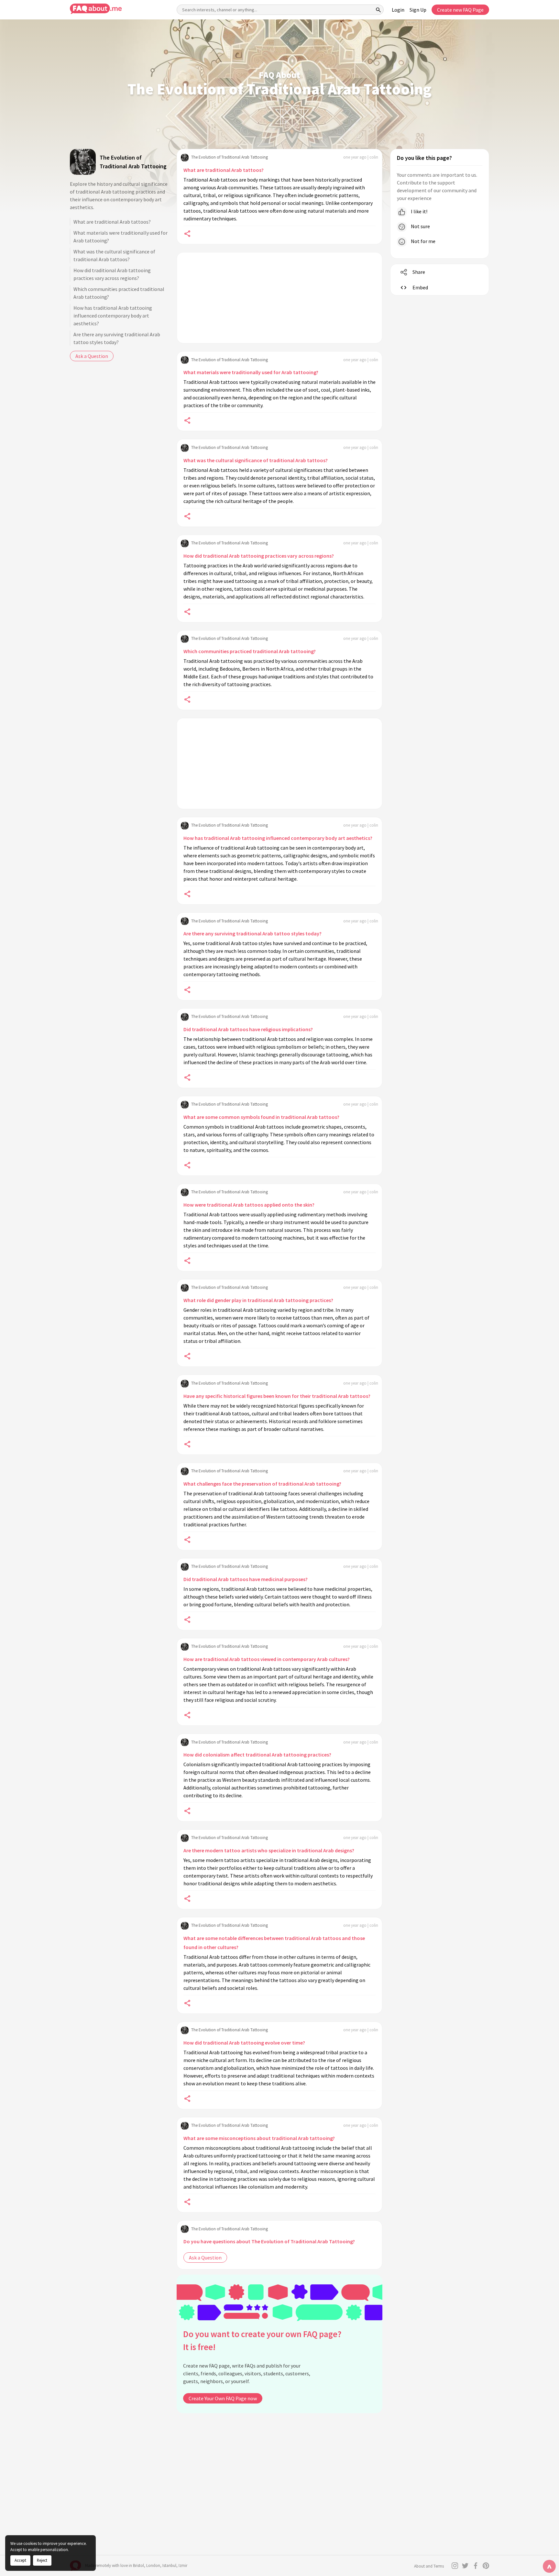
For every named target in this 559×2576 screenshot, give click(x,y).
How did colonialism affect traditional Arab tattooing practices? (257, 1755)
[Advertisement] (279, 298)
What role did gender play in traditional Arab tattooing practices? (258, 1300)
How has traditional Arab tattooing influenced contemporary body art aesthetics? (113, 316)
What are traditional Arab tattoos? (112, 222)
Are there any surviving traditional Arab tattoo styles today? (117, 338)
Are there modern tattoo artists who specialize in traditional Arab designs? (269, 1850)
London (153, 2565)
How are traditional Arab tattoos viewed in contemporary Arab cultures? (267, 1659)
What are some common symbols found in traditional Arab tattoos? (261, 1117)
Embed (420, 287)
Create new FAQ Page (460, 10)
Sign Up (418, 10)
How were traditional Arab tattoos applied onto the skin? (249, 1205)
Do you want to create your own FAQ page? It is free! (262, 2341)
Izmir (183, 2565)
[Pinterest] (486, 2566)
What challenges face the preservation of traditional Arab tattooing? (262, 1484)
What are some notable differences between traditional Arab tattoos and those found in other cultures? (274, 1943)
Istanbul (169, 2565)
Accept (20, 2560)
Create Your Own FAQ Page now (223, 2398)
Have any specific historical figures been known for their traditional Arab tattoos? (277, 1396)
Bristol (138, 2565)
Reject (42, 2560)
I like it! (419, 211)
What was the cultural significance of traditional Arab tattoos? (114, 255)
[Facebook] (476, 2566)
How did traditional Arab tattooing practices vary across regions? (112, 274)
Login (398, 10)
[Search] (378, 10)
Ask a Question (92, 356)
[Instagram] (455, 2566)
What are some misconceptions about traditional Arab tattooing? (259, 2138)
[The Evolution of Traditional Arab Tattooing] (83, 162)
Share (419, 272)
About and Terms (429, 2566)
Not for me (423, 241)
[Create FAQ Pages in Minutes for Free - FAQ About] (96, 9)
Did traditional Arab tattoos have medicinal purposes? (246, 1579)
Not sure (420, 226)
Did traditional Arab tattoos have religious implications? (248, 1029)
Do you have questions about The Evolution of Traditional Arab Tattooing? (269, 2241)
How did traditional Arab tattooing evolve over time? (244, 2043)
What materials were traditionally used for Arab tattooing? (121, 237)
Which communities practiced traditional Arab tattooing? (119, 293)
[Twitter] (465, 2566)
